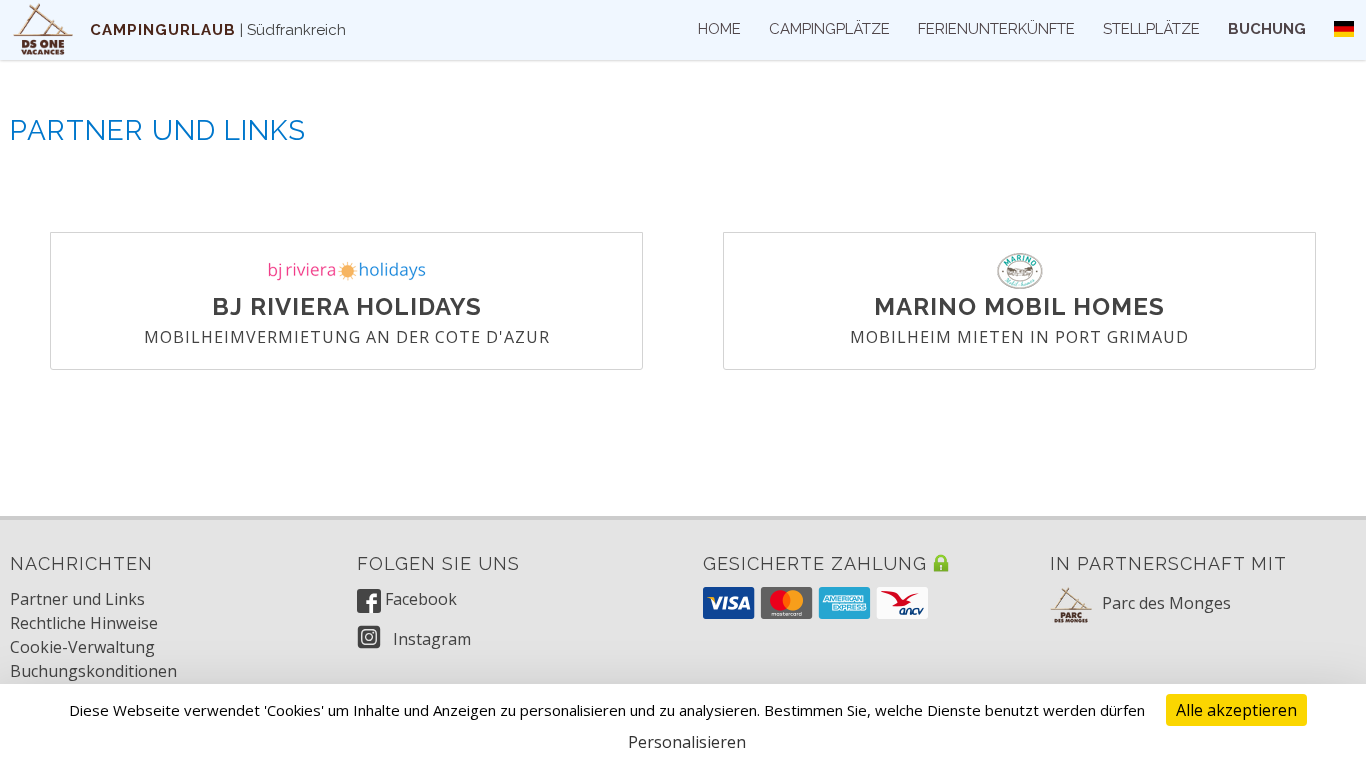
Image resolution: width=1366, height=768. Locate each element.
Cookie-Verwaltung (82, 647)
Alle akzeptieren (1236, 710)
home (719, 29)
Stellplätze (1151, 29)
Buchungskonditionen (93, 671)
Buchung (1267, 29)
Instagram (430, 639)
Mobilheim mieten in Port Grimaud (1019, 337)
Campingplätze (829, 29)
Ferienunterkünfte (996, 29)
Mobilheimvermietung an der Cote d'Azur (347, 337)
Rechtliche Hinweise (84, 623)
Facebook (419, 599)
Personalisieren (687, 742)
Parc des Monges (1166, 603)
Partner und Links (77, 599)
